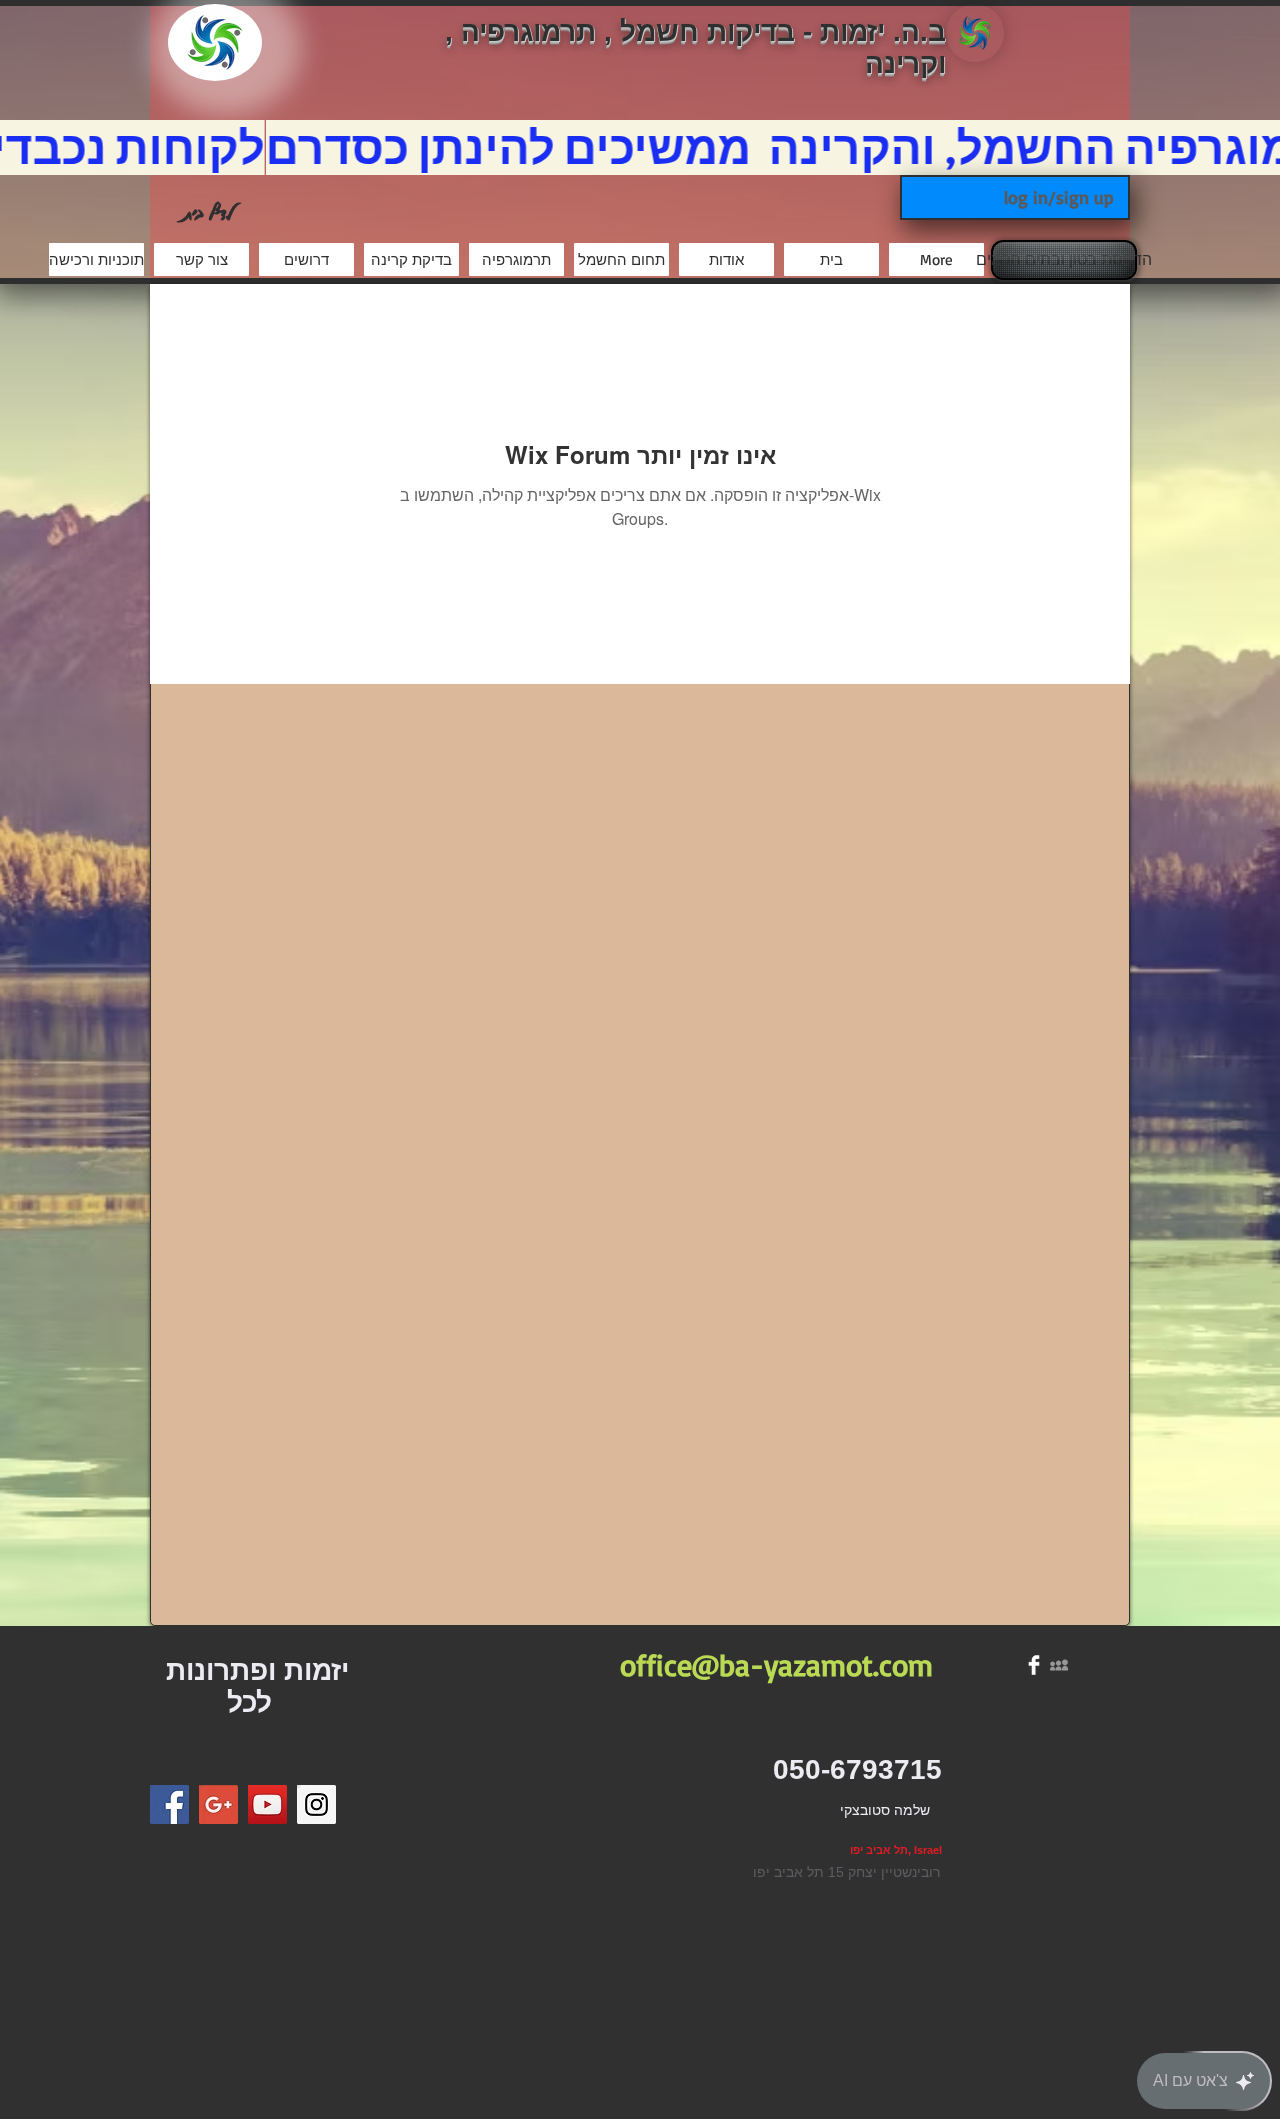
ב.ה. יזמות (883, 31)
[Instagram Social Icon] (316, 1804)
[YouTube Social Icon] (267, 1804)
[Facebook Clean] (1034, 1665)
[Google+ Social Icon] (218, 1804)
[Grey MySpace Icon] (1059, 1665)
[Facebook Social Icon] (169, 1804)
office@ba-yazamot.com (776, 1664)
